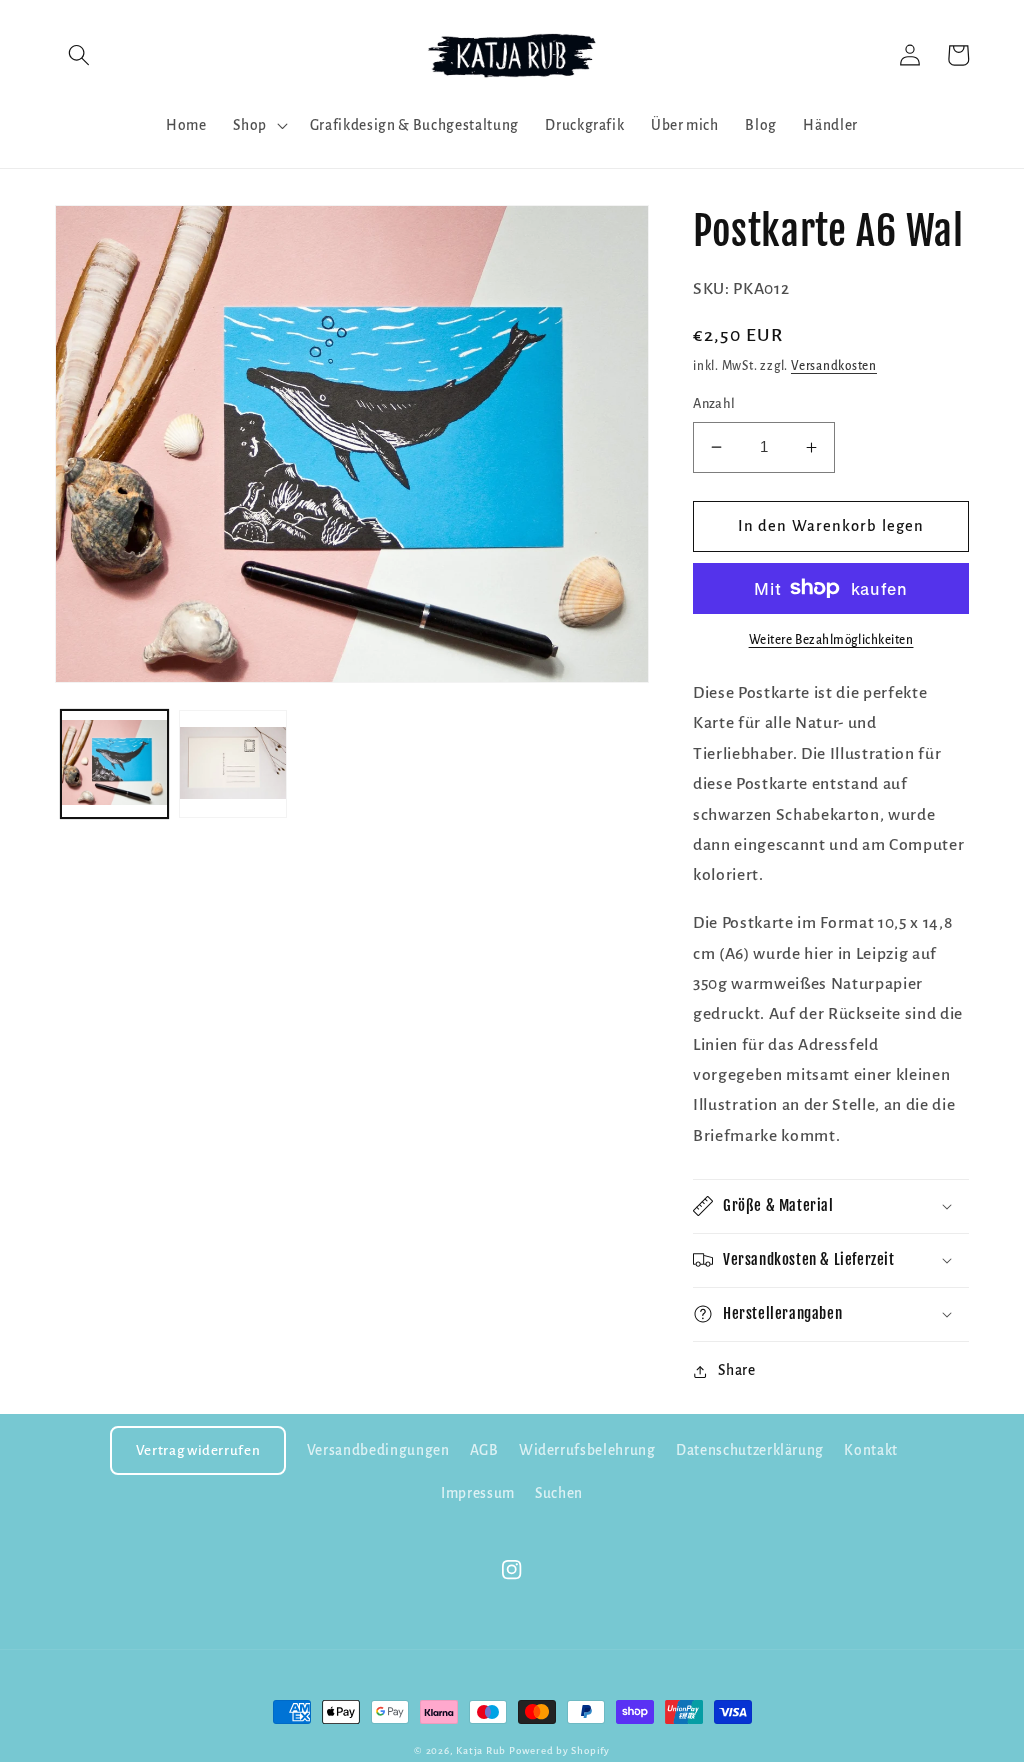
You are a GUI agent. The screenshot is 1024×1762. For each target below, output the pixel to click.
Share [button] (736, 1370)
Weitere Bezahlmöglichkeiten (831, 640)
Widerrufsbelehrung (587, 1450)
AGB (484, 1450)
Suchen (559, 1493)
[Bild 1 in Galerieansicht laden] (115, 764)
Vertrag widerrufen (198, 1450)
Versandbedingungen (378, 1450)
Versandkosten (834, 366)
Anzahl (714, 404)
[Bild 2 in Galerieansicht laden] (233, 764)
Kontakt (871, 1450)
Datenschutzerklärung (750, 1450)
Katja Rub (481, 1750)
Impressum (478, 1493)
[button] (79, 55)
